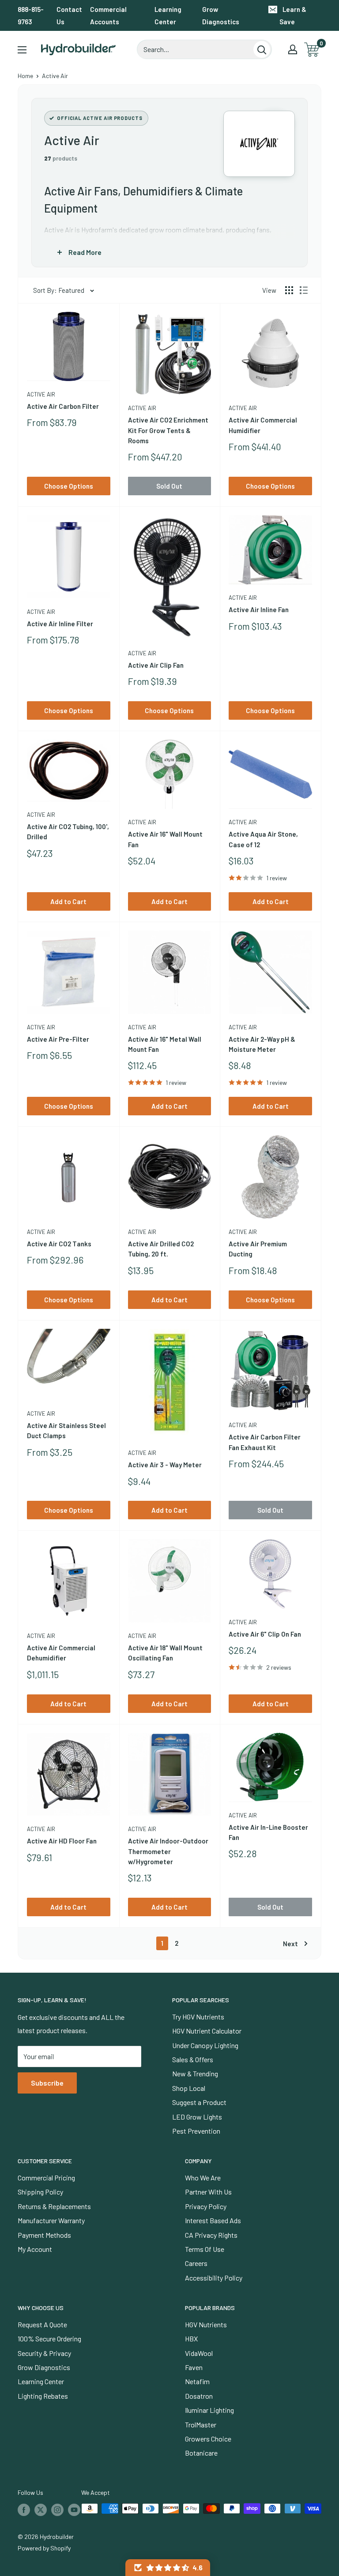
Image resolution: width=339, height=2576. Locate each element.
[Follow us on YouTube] (74, 2509)
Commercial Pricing (46, 2178)
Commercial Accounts (108, 15)
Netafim (197, 2381)
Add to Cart (68, 901)
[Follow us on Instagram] (57, 2509)
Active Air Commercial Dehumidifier (61, 1653)
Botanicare (201, 2453)
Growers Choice (208, 2439)
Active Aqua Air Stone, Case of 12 (263, 839)
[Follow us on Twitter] (41, 2509)
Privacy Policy (206, 2206)
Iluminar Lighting (209, 2410)
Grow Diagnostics (221, 15)
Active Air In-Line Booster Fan (268, 1832)
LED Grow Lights (197, 2117)
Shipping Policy (40, 2192)
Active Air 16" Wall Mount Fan (165, 839)
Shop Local (189, 2088)
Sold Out (169, 486)
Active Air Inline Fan (259, 609)
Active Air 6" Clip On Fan (265, 1634)
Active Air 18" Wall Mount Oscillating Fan (165, 1653)
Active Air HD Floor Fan (62, 1841)
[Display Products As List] (304, 290)
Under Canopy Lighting (205, 2045)
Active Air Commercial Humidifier (263, 425)
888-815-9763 (31, 15)
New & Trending (195, 2073)
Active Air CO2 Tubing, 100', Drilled (68, 832)
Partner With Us (208, 2192)
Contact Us (69, 15)
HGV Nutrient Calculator (207, 2031)
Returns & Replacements (54, 2206)
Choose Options (69, 486)
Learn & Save (293, 15)
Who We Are (203, 2178)
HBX (191, 2339)
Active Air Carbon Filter (63, 406)
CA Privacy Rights (211, 2235)
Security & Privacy (44, 2353)
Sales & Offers (193, 2059)
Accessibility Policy (214, 2278)
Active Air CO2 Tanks (59, 1244)
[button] (168, 2568)
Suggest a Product (199, 2102)
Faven (194, 2367)
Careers (196, 2263)
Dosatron (199, 2396)
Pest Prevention (196, 2131)
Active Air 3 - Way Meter (165, 1465)
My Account (35, 2249)
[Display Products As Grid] (289, 290)
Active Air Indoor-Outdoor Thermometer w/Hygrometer (168, 1851)
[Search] (262, 49)
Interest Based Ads (213, 2220)
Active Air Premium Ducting (258, 1249)
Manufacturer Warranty (51, 2220)
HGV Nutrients (206, 2324)
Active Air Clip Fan (156, 665)
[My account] (293, 49)
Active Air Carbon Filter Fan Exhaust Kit (265, 1442)
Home (25, 76)
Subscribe (47, 2083)
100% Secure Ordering (49, 2339)
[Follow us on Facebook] (24, 2509)
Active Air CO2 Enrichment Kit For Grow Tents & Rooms (168, 430)
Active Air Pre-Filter (58, 1039)
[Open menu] (22, 50)
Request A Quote (42, 2324)
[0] (312, 50)
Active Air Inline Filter (60, 624)
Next (290, 1944)
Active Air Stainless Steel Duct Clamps (66, 1430)
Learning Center (168, 15)
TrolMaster (201, 2425)
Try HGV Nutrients (198, 2017)
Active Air (41, 394)
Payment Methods (44, 2235)
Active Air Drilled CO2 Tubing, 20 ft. (161, 1249)
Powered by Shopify (44, 2548)
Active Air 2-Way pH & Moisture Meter (262, 1044)
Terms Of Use (205, 2249)
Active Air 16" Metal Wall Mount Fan (165, 1044)
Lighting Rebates (43, 2396)
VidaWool (199, 2353)
